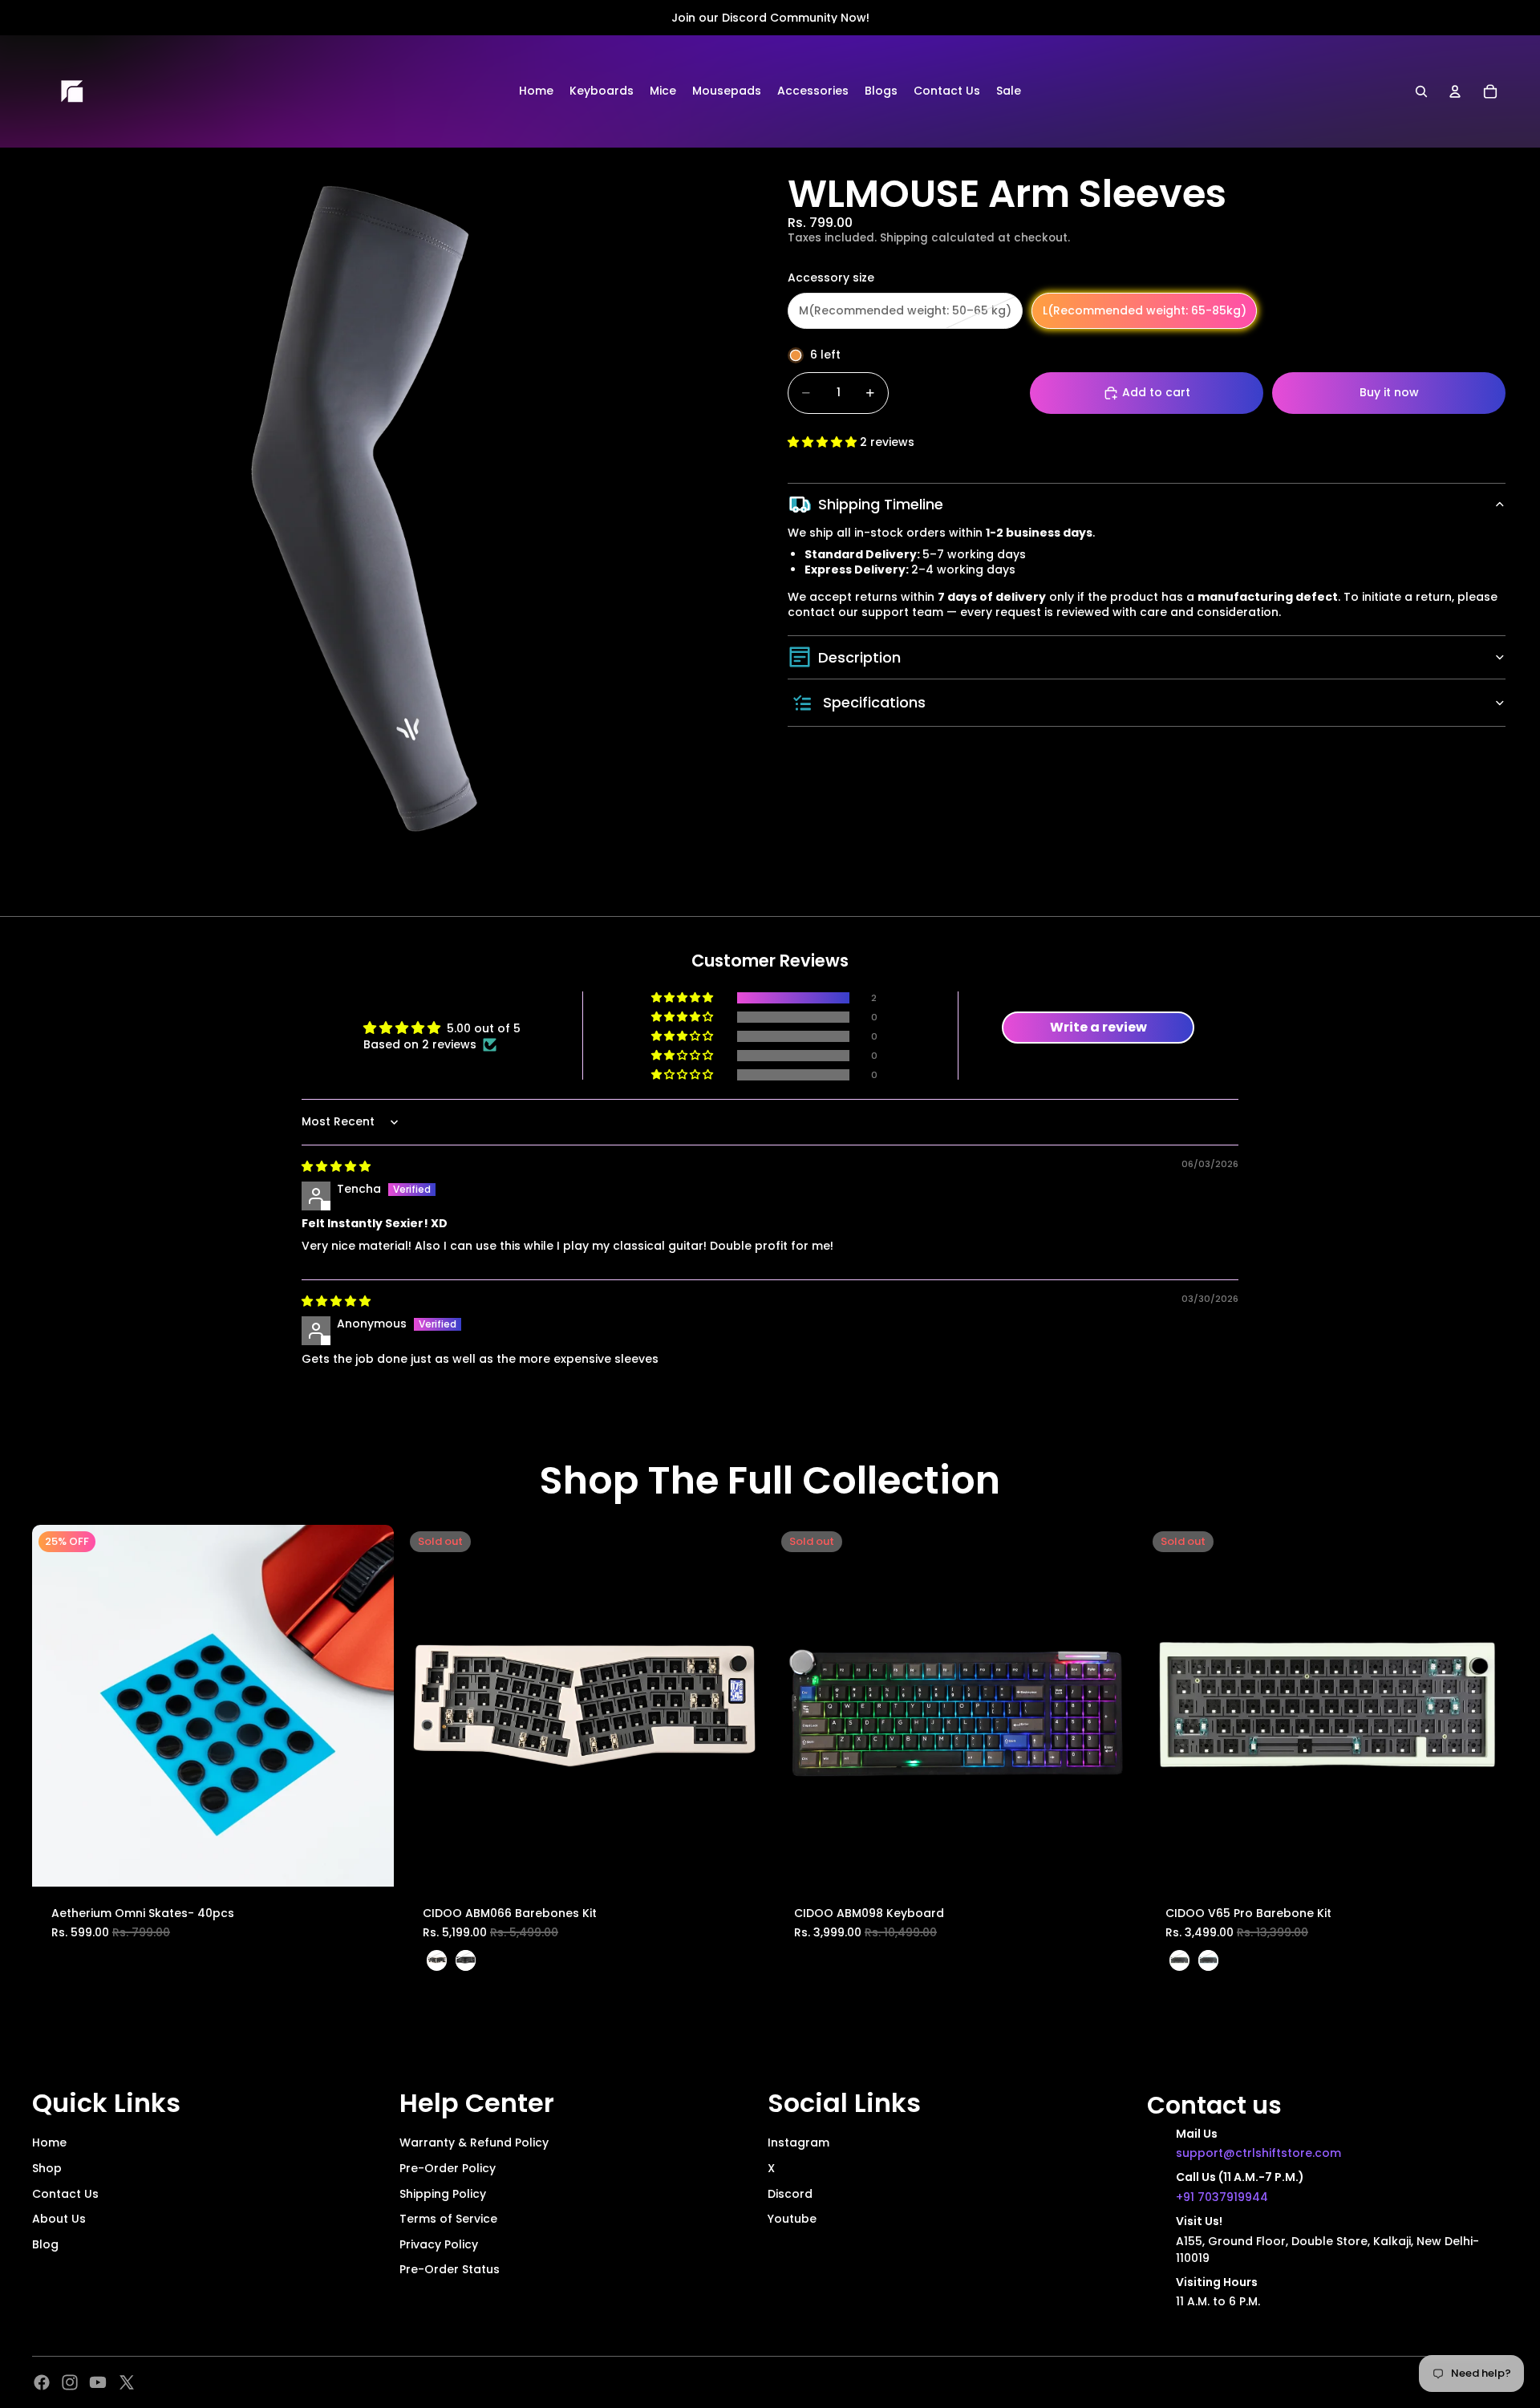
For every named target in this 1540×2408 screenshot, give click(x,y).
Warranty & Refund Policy (474, 2142)
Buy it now (1389, 392)
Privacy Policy (439, 2244)
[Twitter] (127, 2382)
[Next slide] (370, 1705)
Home (49, 2142)
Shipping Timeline (881, 504)
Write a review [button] (1098, 1027)
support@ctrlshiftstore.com (1258, 2153)
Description (859, 657)
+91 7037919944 (1222, 2197)
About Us (59, 2219)
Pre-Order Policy (448, 2168)
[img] (336, 1166)
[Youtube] (98, 2382)
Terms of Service (448, 2219)
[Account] (1455, 91)
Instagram (798, 2142)
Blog (45, 2244)
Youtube (792, 2219)
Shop (47, 2168)
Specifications (874, 702)
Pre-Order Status (450, 2269)
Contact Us (65, 2194)
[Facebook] (42, 2382)
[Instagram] (70, 2382)
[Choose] (369, 1862)
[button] (824, 442)
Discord (790, 2194)
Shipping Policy (443, 2194)
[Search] (1421, 91)
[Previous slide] (56, 1705)
